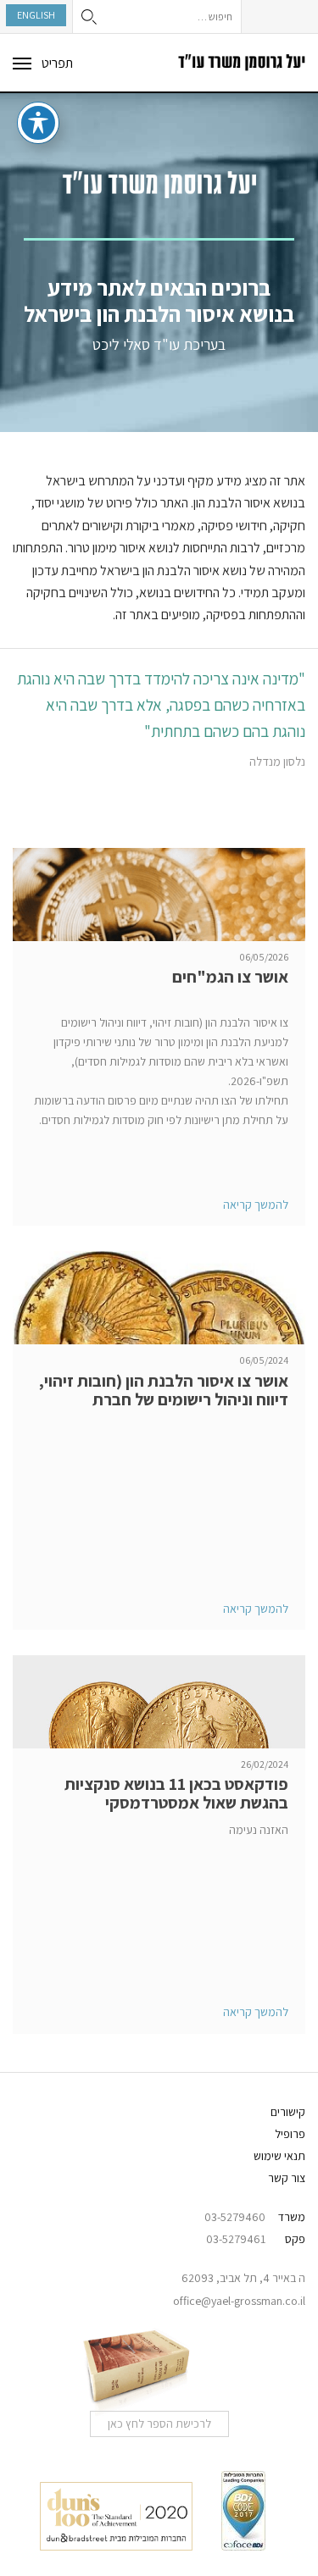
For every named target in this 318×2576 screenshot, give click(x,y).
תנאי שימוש (279, 2156)
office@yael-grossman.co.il (239, 2301)
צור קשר (287, 2178)
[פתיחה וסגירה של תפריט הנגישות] (38, 123)
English (36, 15)
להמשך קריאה (256, 1205)
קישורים (288, 2112)
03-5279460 (235, 2217)
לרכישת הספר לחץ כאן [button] (159, 2424)
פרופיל (290, 2134)
